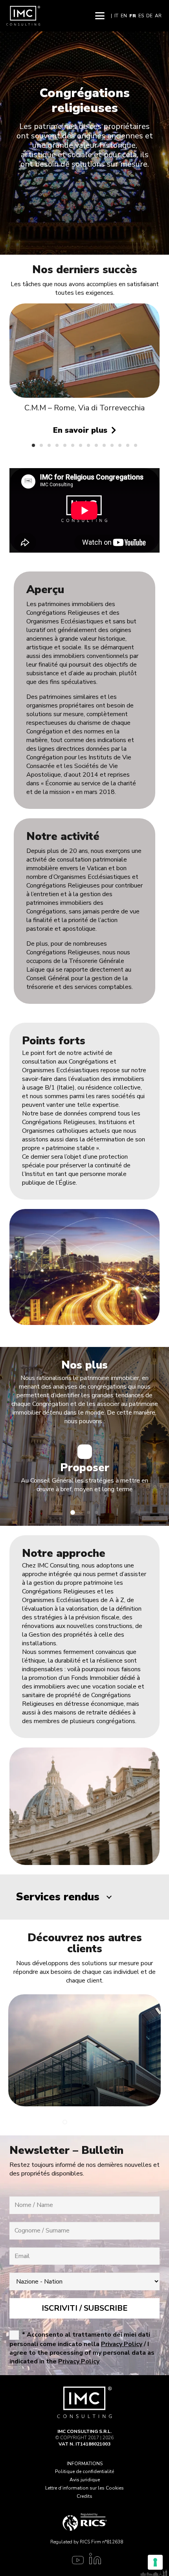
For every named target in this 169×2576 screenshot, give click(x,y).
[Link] (76, 2561)
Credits (84, 2496)
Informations (85, 2464)
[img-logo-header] (23, 16)
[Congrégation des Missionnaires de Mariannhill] (84, 353)
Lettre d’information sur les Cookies (84, 2488)
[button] (100, 16)
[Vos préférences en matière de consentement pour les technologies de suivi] (155, 2562)
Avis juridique (85, 2480)
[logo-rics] (84, 2522)
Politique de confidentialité (84, 2471)
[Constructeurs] (84, 2050)
